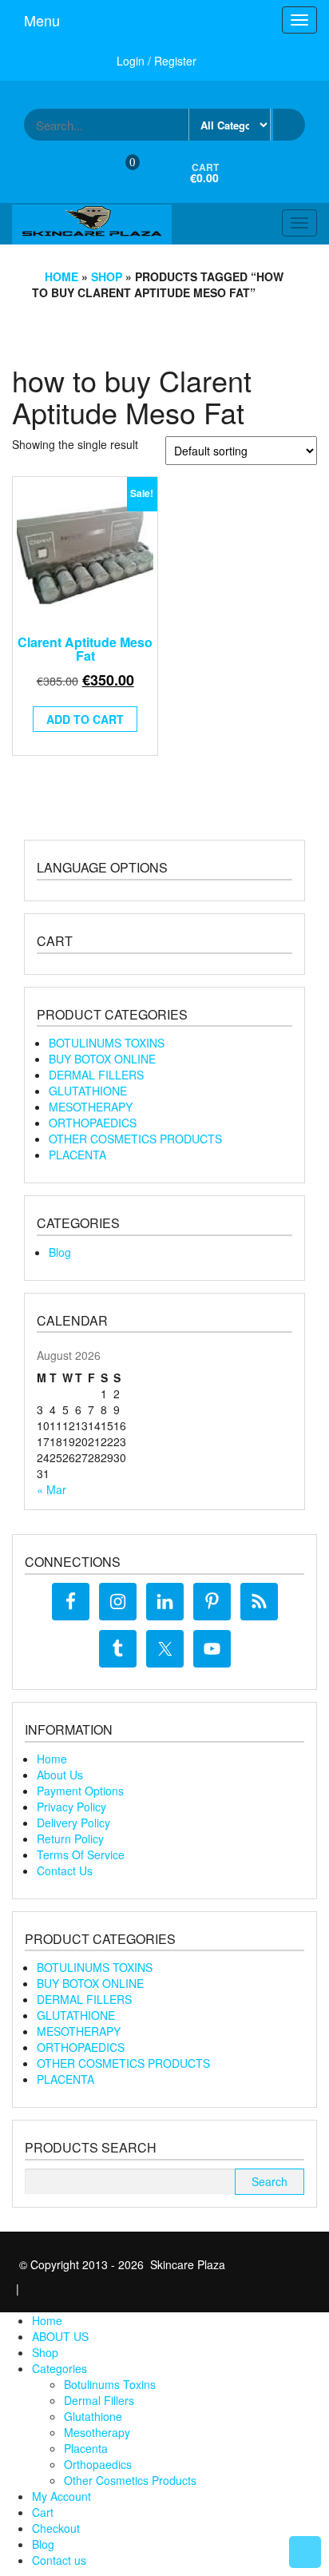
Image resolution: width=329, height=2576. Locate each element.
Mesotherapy (97, 2432)
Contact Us (65, 1870)
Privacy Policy (71, 1807)
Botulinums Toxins (110, 2384)
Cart (43, 2512)
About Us (60, 1775)
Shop (107, 276)
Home (61, 276)
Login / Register (157, 61)
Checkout (56, 2528)
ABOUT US (60, 2336)
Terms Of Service (81, 1854)
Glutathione (93, 2416)
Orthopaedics (98, 2464)
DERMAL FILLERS (96, 1075)
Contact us (59, 2560)
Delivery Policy (73, 1823)
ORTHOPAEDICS (93, 1123)
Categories (59, 2368)
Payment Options (80, 1791)
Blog (60, 1252)
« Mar (52, 1489)
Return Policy (70, 1839)
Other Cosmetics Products (130, 2480)
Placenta (86, 2448)
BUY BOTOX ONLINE (102, 1059)
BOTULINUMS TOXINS (107, 1043)
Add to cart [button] (85, 719)
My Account (61, 2496)
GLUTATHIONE (88, 1091)
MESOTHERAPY (91, 1107)
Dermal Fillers (99, 2400)
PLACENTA (77, 1155)
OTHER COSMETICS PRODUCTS (135, 1139)
